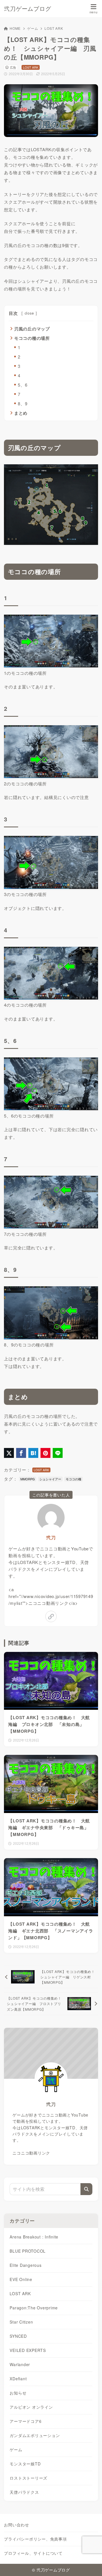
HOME (15, 28)
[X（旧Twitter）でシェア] (9, 1453)
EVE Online (21, 2279)
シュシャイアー (50, 1479)
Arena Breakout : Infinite (34, 2237)
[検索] (86, 2189)
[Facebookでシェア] (21, 1453)
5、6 (23, 385)
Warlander (20, 2364)
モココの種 (74, 1479)
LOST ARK (54, 28)
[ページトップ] (91, 2565)
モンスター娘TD (25, 2464)
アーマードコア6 (25, 2421)
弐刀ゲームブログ (27, 9)
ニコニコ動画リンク (31, 2153)
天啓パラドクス (24, 2492)
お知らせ (18, 2393)
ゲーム (33, 28)
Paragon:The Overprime (34, 2308)
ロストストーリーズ (28, 2478)
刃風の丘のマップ (32, 329)
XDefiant (18, 2379)
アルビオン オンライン (31, 2407)
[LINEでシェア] (58, 1453)
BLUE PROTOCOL (28, 2251)
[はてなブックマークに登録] (33, 1453)
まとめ (21, 413)
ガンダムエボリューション (35, 2435)
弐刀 (51, 1537)
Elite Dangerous (25, 2265)
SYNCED (18, 2336)
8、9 (23, 403)
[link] (51, 1616)
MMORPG (28, 1479)
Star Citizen (21, 2322)
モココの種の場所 (32, 338)
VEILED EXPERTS (28, 2350)
